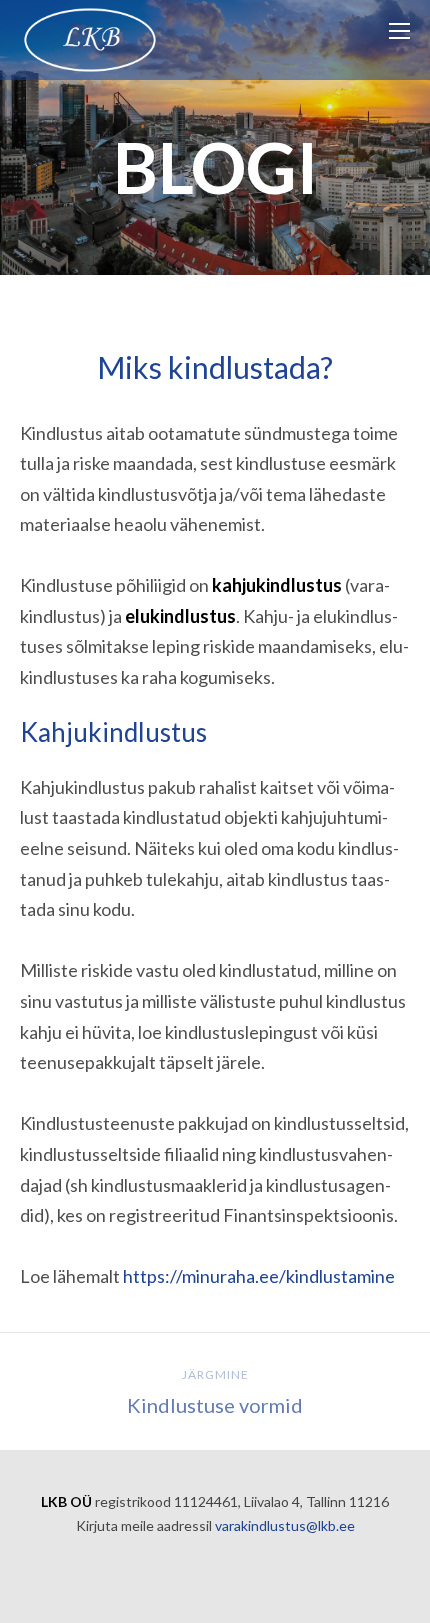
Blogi (215, 167)
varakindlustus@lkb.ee (285, 1525)
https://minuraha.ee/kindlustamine (259, 1276)
